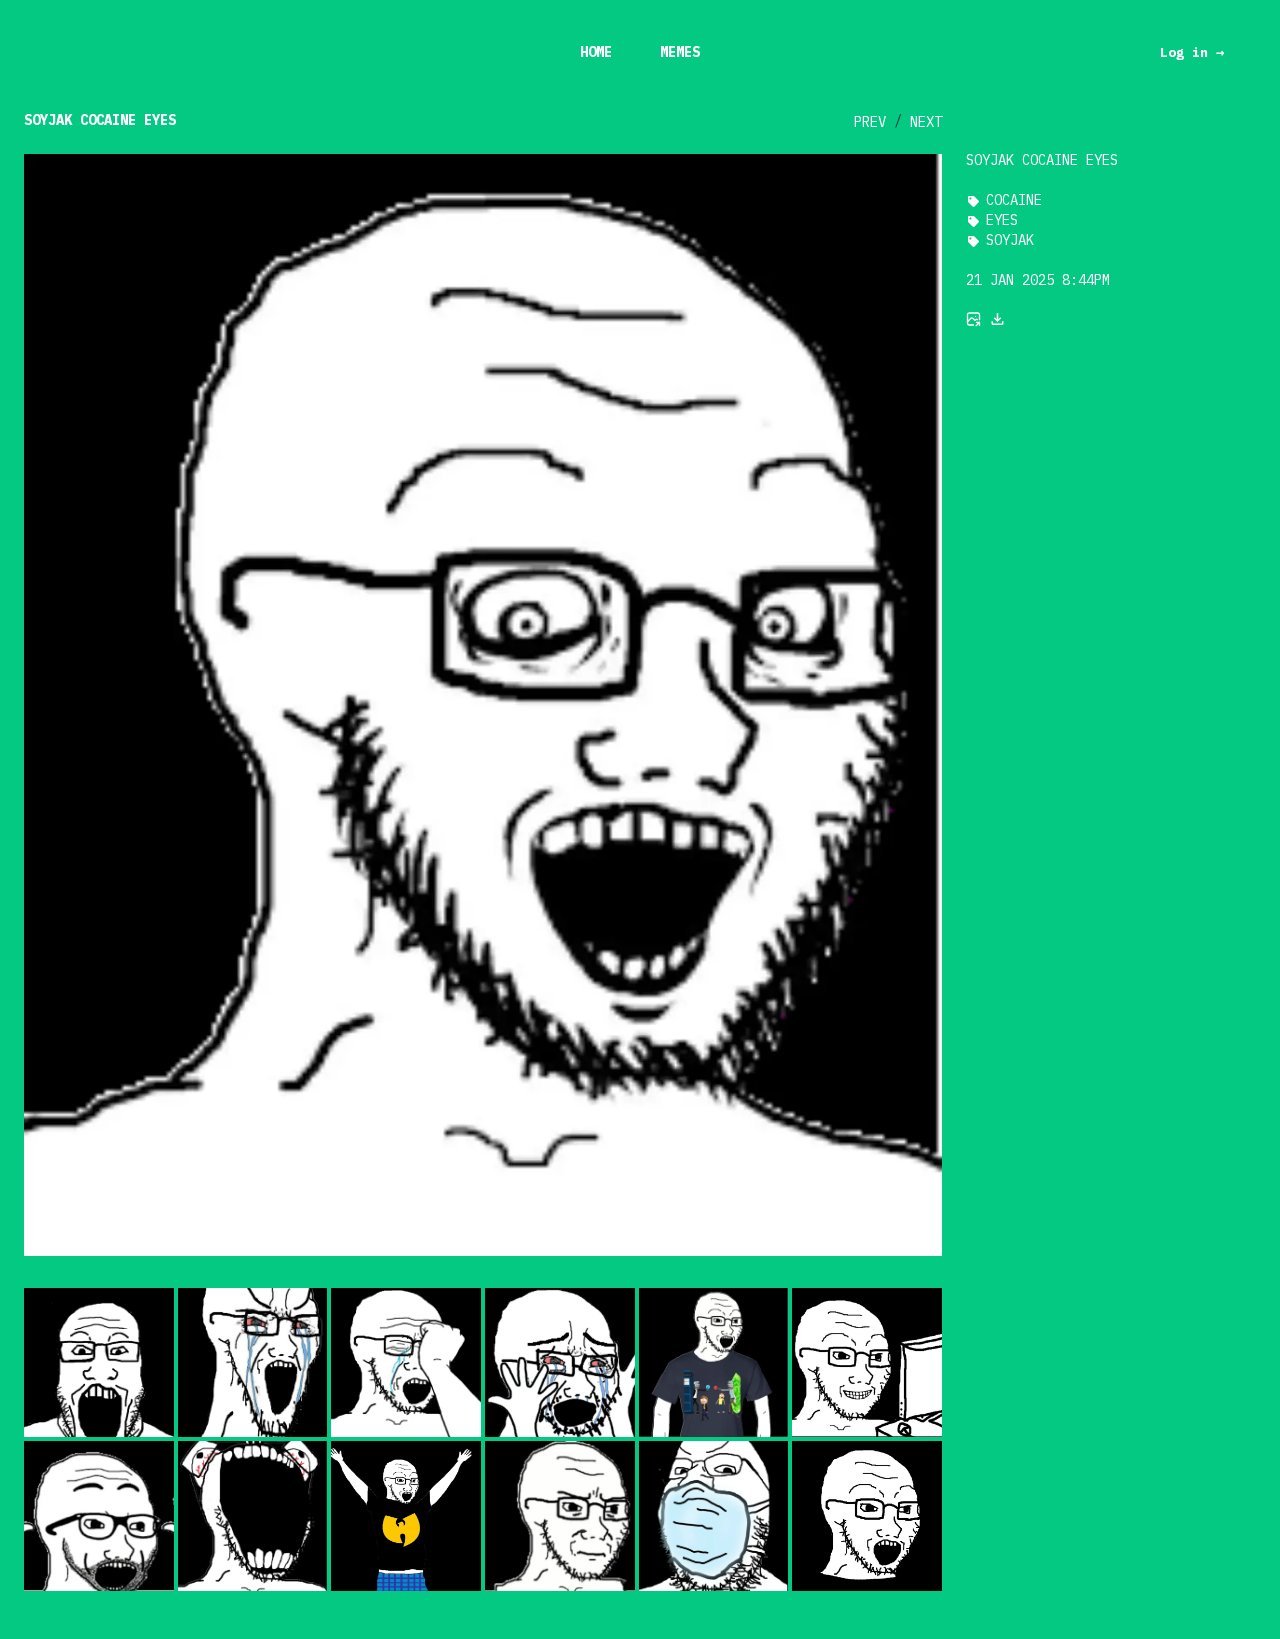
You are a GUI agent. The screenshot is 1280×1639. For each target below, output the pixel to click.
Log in (1192, 52)
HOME (596, 52)
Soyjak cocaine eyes (100, 120)
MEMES (680, 52)
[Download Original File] (998, 319)
